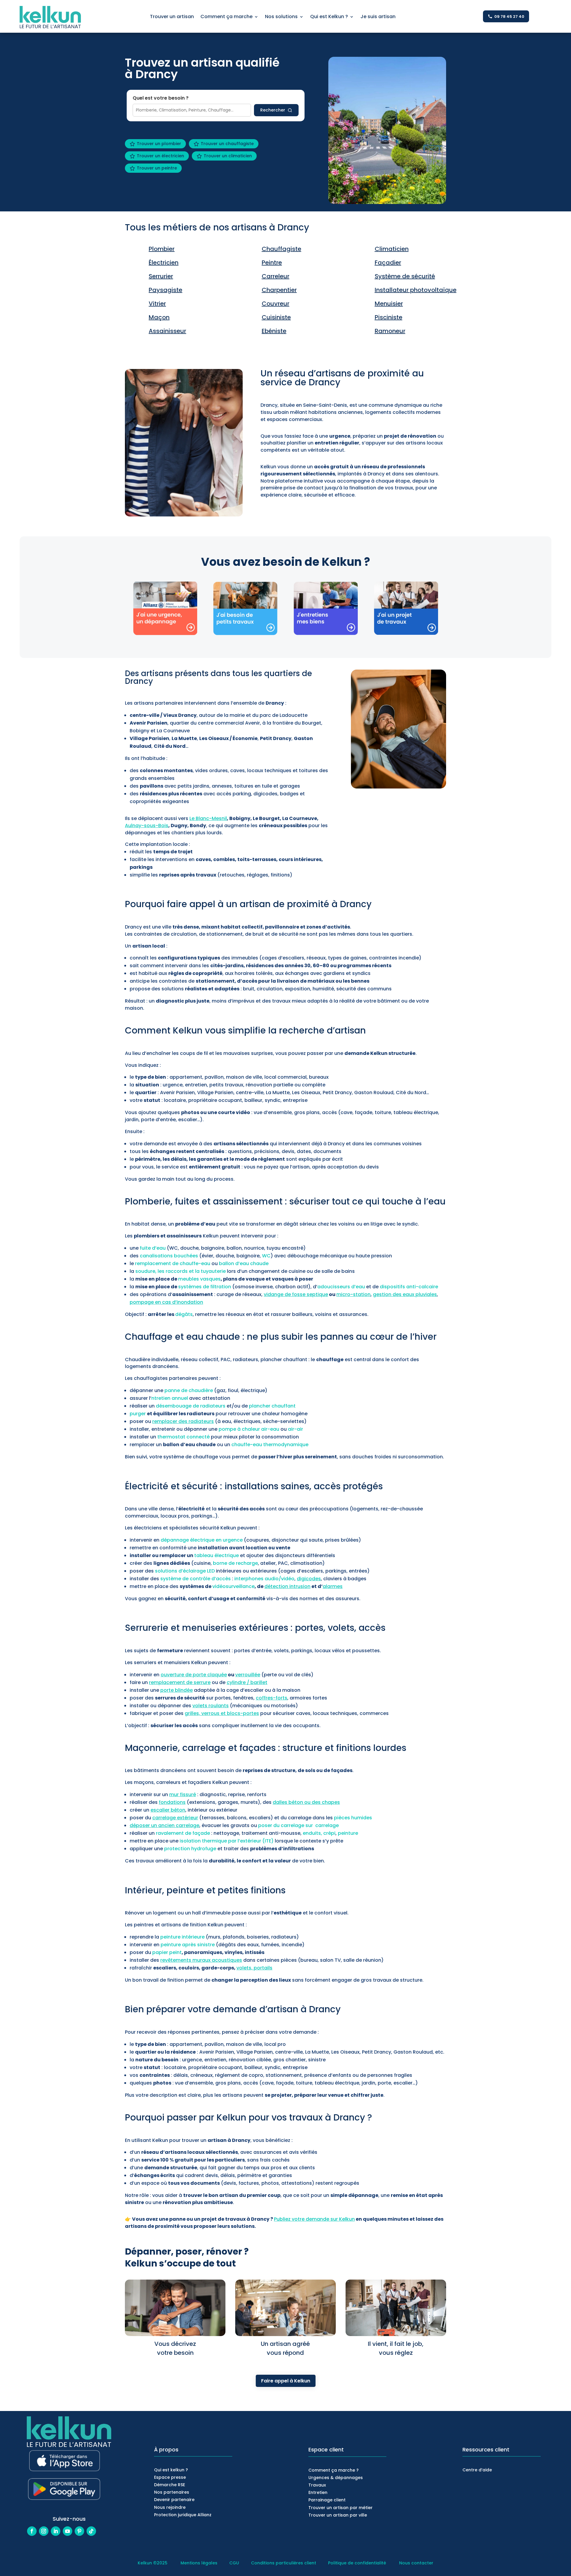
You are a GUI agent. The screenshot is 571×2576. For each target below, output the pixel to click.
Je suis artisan (378, 17)
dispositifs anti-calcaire (409, 1287)
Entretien (318, 2492)
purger (138, 1414)
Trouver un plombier (159, 144)
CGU (234, 2563)
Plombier (162, 249)
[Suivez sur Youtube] (68, 2531)
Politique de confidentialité (357, 2563)
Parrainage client (327, 2500)
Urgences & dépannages (336, 2478)
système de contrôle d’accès (196, 1579)
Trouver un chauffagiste (227, 144)
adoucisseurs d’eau (341, 1287)
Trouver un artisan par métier (341, 2508)
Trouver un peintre (157, 168)
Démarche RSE (170, 2485)
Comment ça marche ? (334, 2470)
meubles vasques (199, 1279)
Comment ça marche (226, 17)
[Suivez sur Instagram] (44, 2531)
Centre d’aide (477, 2470)
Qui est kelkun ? (171, 2470)
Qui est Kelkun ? (329, 17)
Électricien (164, 263)
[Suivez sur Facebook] (32, 2531)
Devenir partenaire (174, 2500)
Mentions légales (200, 2563)
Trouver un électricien (160, 156)
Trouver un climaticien (228, 156)
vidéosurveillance (233, 1586)
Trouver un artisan (172, 17)
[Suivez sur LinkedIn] (56, 2531)
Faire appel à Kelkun (286, 2381)
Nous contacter (416, 2563)
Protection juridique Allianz (183, 2515)
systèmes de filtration (205, 1287)
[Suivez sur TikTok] (91, 2531)
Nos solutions (281, 17)
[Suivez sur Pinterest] (79, 2531)
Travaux (317, 2485)
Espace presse (170, 2477)
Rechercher (273, 110)
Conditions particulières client (284, 2563)
